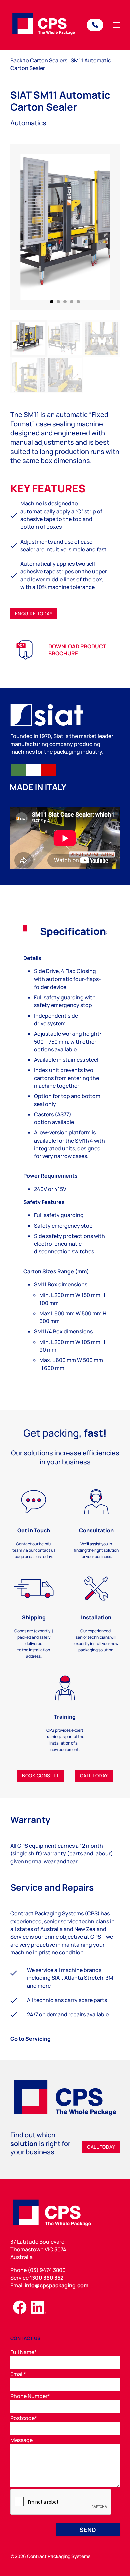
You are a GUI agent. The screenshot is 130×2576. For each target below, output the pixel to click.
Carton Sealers (49, 60)
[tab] (52, 302)
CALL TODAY (94, 1775)
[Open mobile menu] (116, 25)
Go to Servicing (30, 2039)
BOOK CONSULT (40, 1775)
